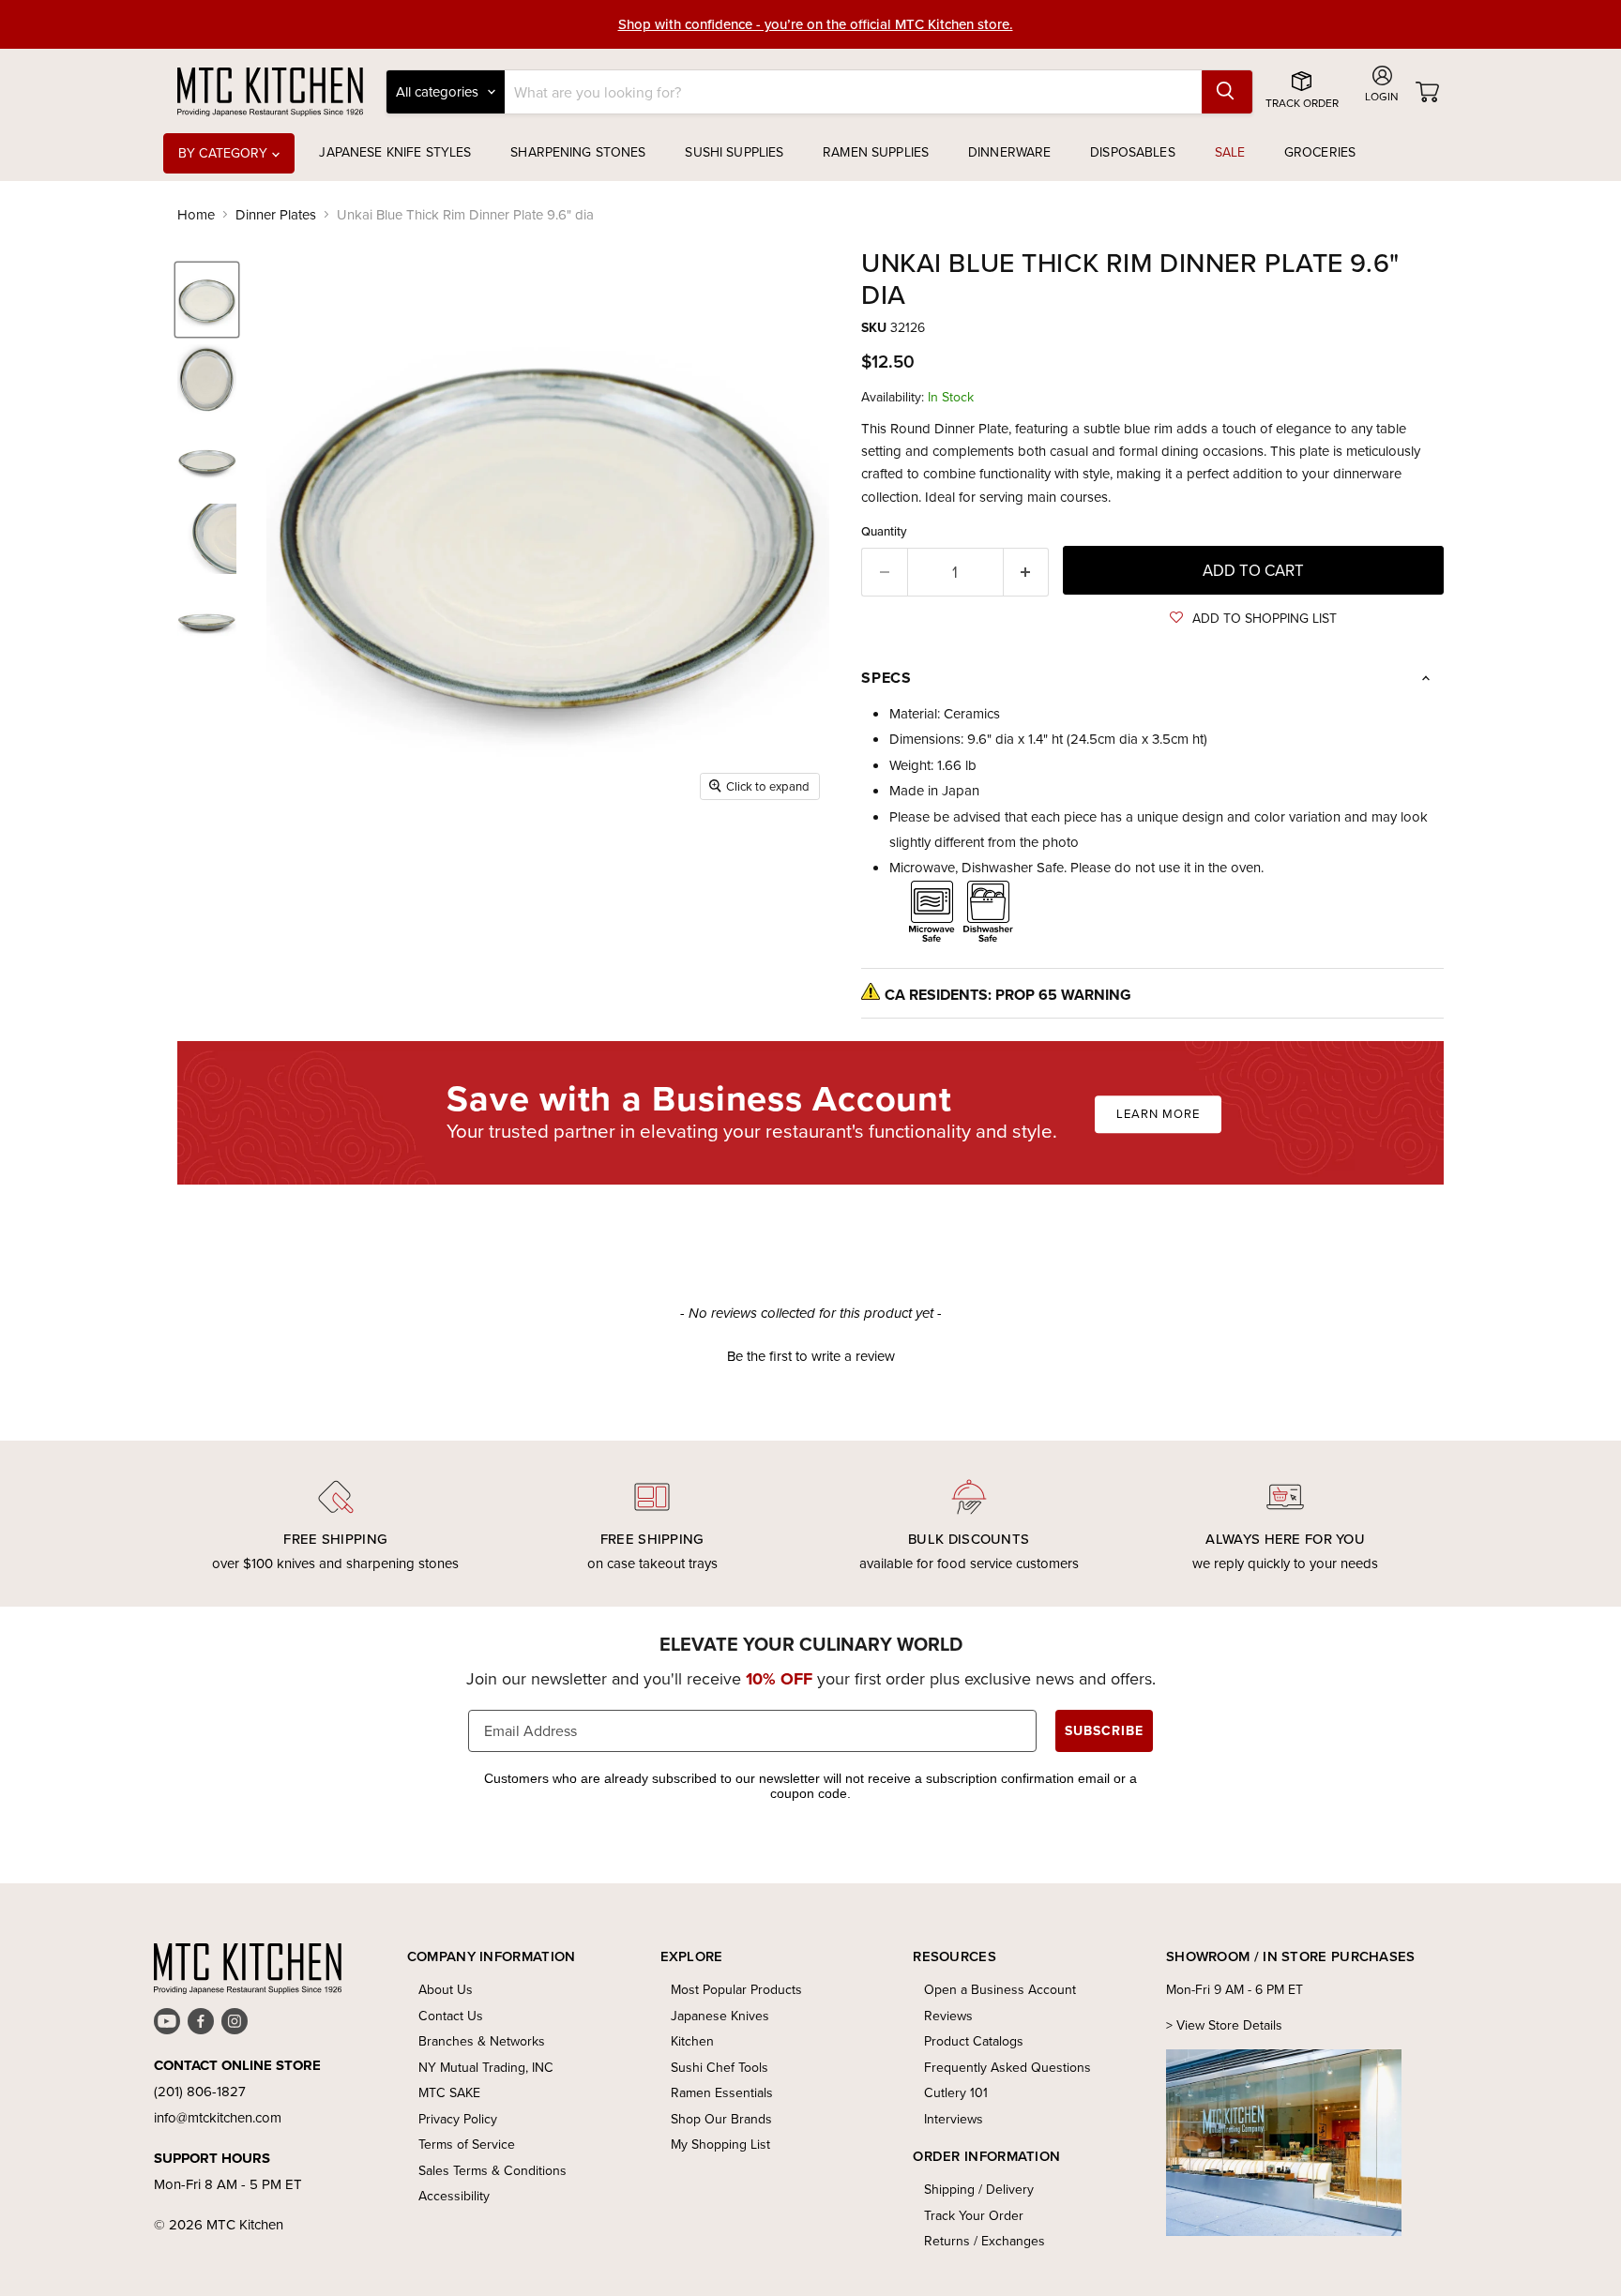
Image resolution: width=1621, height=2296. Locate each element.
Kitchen (692, 2041)
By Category (225, 153)
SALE (1230, 152)
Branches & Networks (482, 2041)
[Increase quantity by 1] (1027, 572)
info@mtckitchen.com (218, 2117)
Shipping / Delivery (979, 2189)
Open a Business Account (1000, 1989)
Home (196, 214)
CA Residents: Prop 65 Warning (1008, 995)
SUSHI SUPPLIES (734, 152)
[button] (1253, 618)
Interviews (954, 2119)
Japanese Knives (720, 2016)
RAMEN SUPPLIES (876, 152)
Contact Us (451, 2016)
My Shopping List (720, 2144)
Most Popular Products (736, 1989)
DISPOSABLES (1133, 152)
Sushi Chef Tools (720, 2067)
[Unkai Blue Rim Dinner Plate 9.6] (207, 300)
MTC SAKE (449, 2092)
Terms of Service (467, 2144)
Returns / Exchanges (985, 2241)
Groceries (1320, 152)
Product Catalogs (974, 2041)
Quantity (884, 531)
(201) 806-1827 (200, 2091)
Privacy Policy (458, 2119)
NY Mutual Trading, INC (486, 2067)
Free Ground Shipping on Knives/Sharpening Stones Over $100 (816, 25)
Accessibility (454, 2196)
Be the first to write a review (811, 1356)
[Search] (1227, 92)
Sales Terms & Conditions (492, 2170)
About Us (446, 1989)
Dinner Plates (276, 214)
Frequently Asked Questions (1007, 2067)
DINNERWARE (1009, 152)
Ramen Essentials (722, 2092)
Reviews (948, 2016)
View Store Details (1229, 2025)
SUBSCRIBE (1104, 1730)
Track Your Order (974, 2215)
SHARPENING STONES (578, 152)
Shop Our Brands (721, 2119)
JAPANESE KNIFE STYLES (395, 152)
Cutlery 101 (956, 2092)
